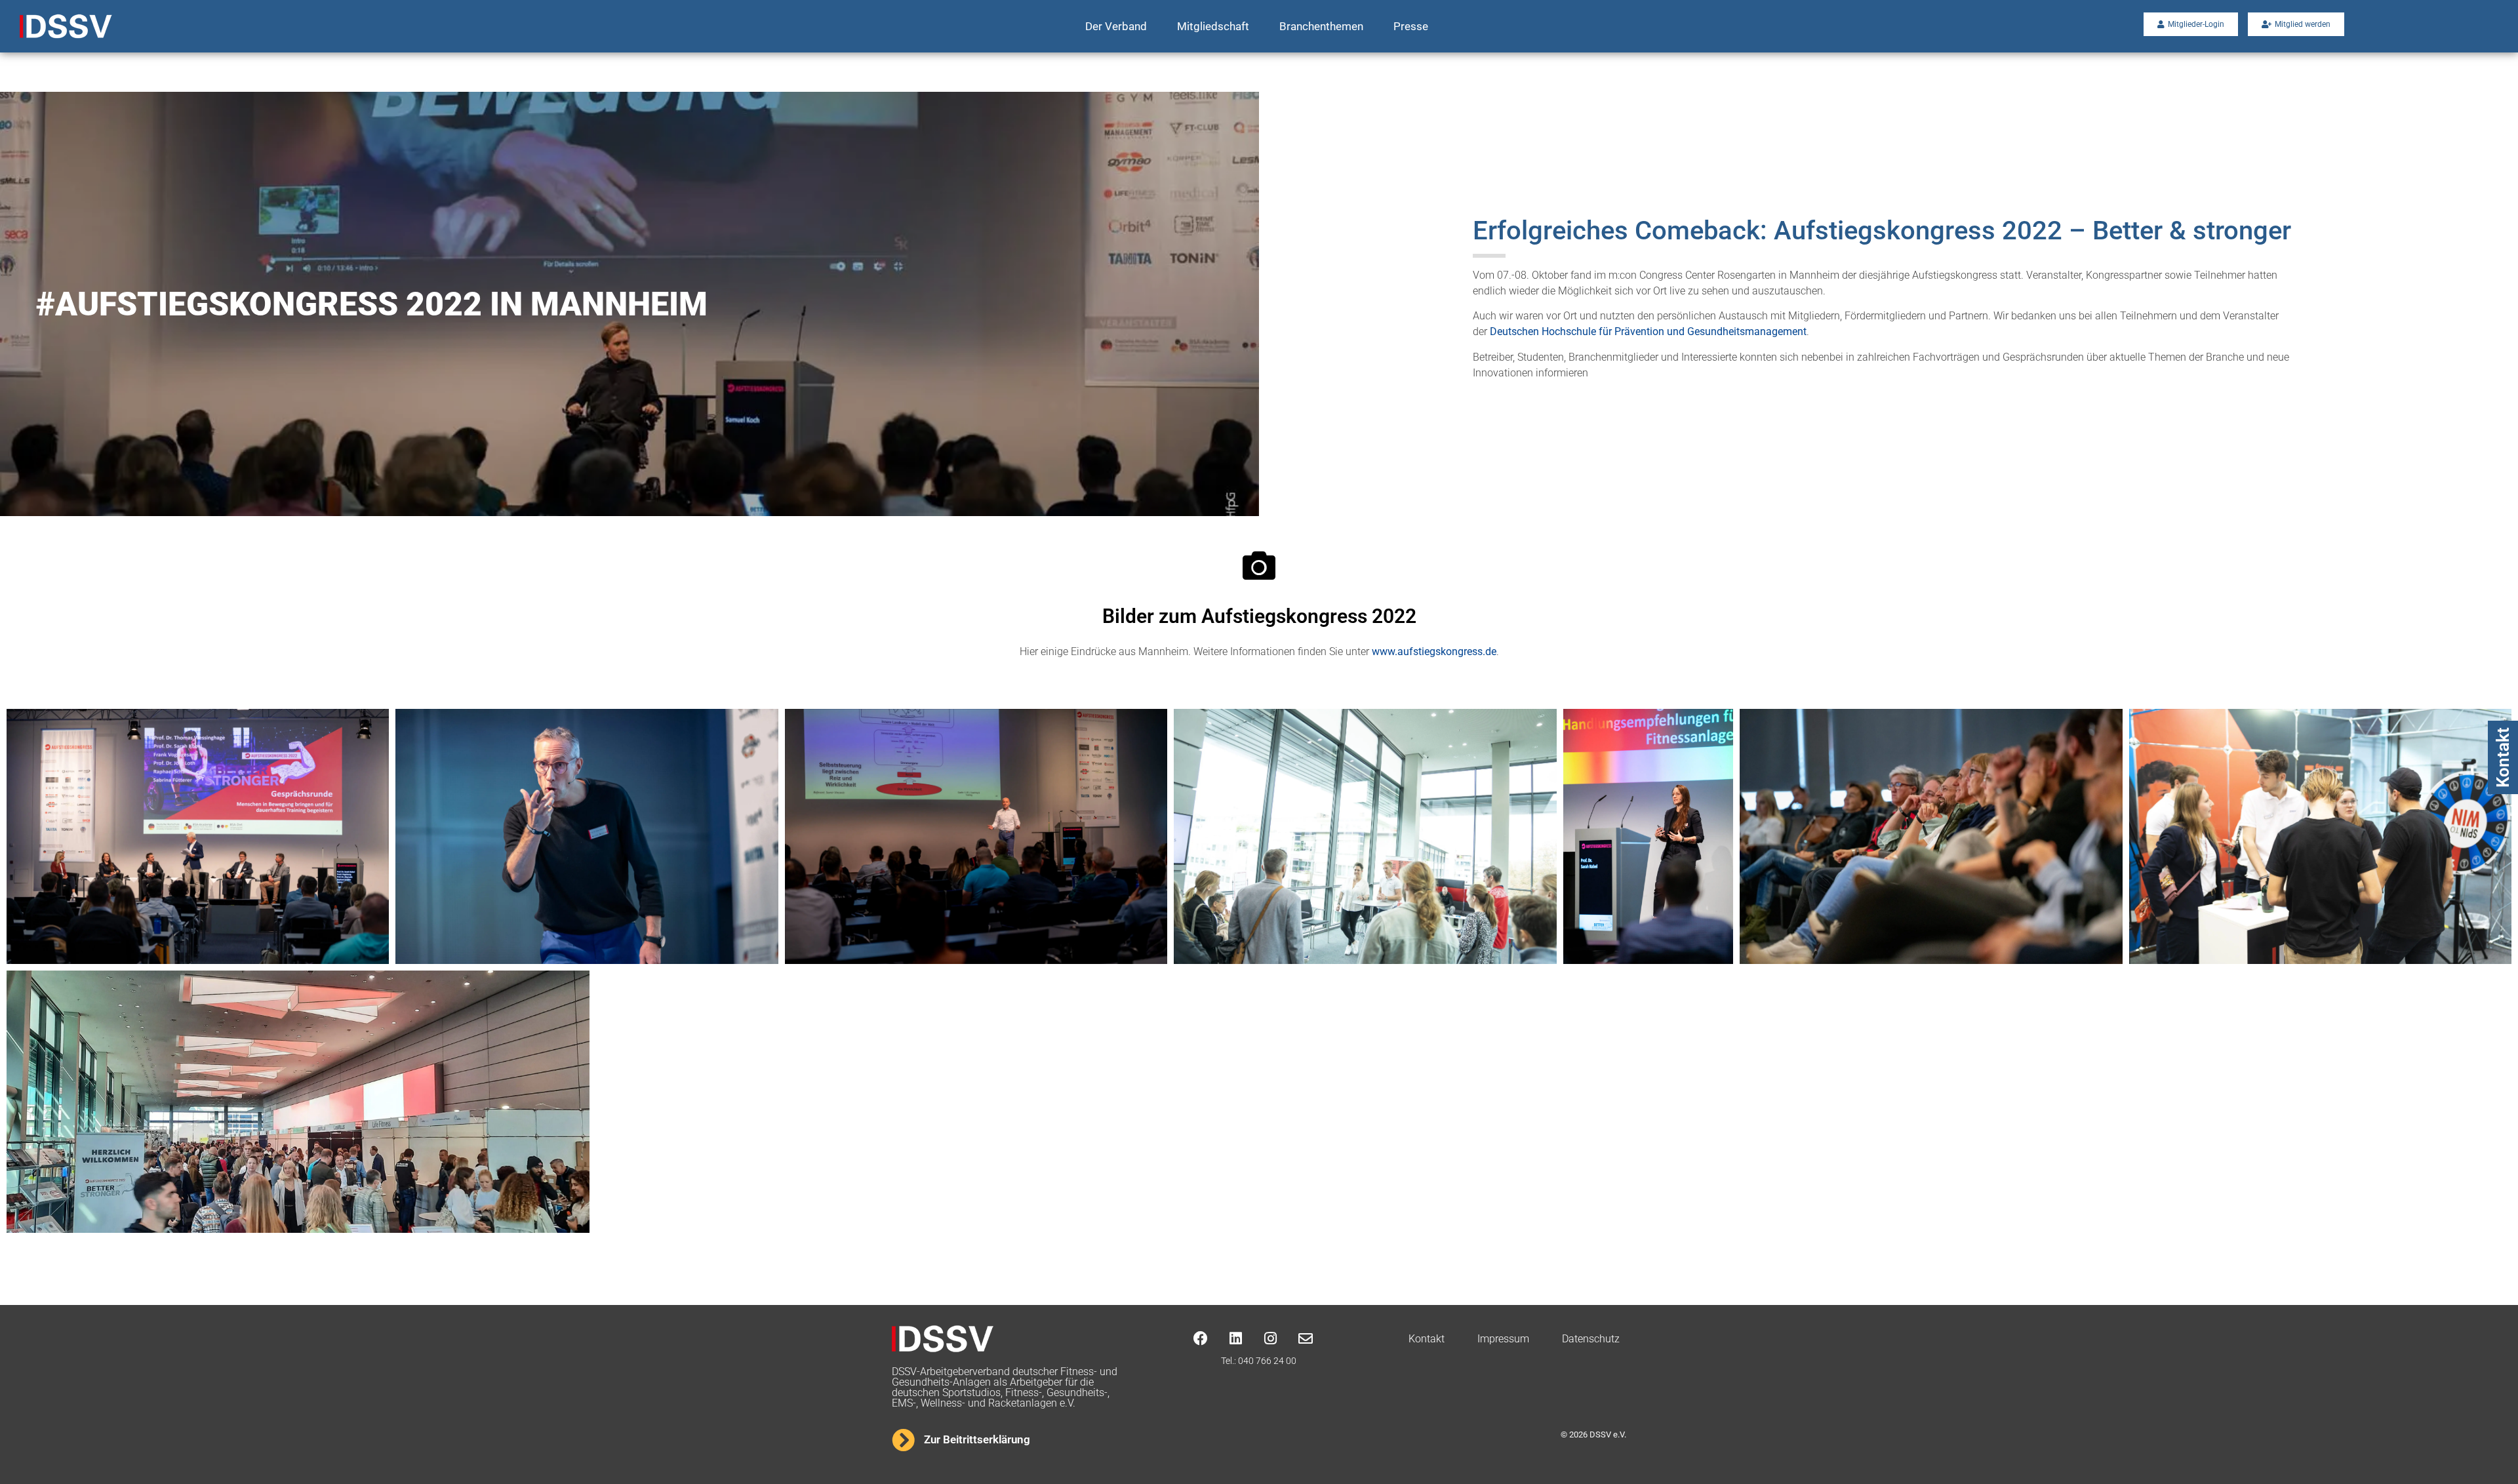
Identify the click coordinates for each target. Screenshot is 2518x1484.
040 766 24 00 (1267, 1361)
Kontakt (2503, 757)
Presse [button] (1411, 26)
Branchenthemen (1321, 26)
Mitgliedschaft (1213, 26)
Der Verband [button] (1116, 26)
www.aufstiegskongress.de (1434, 652)
